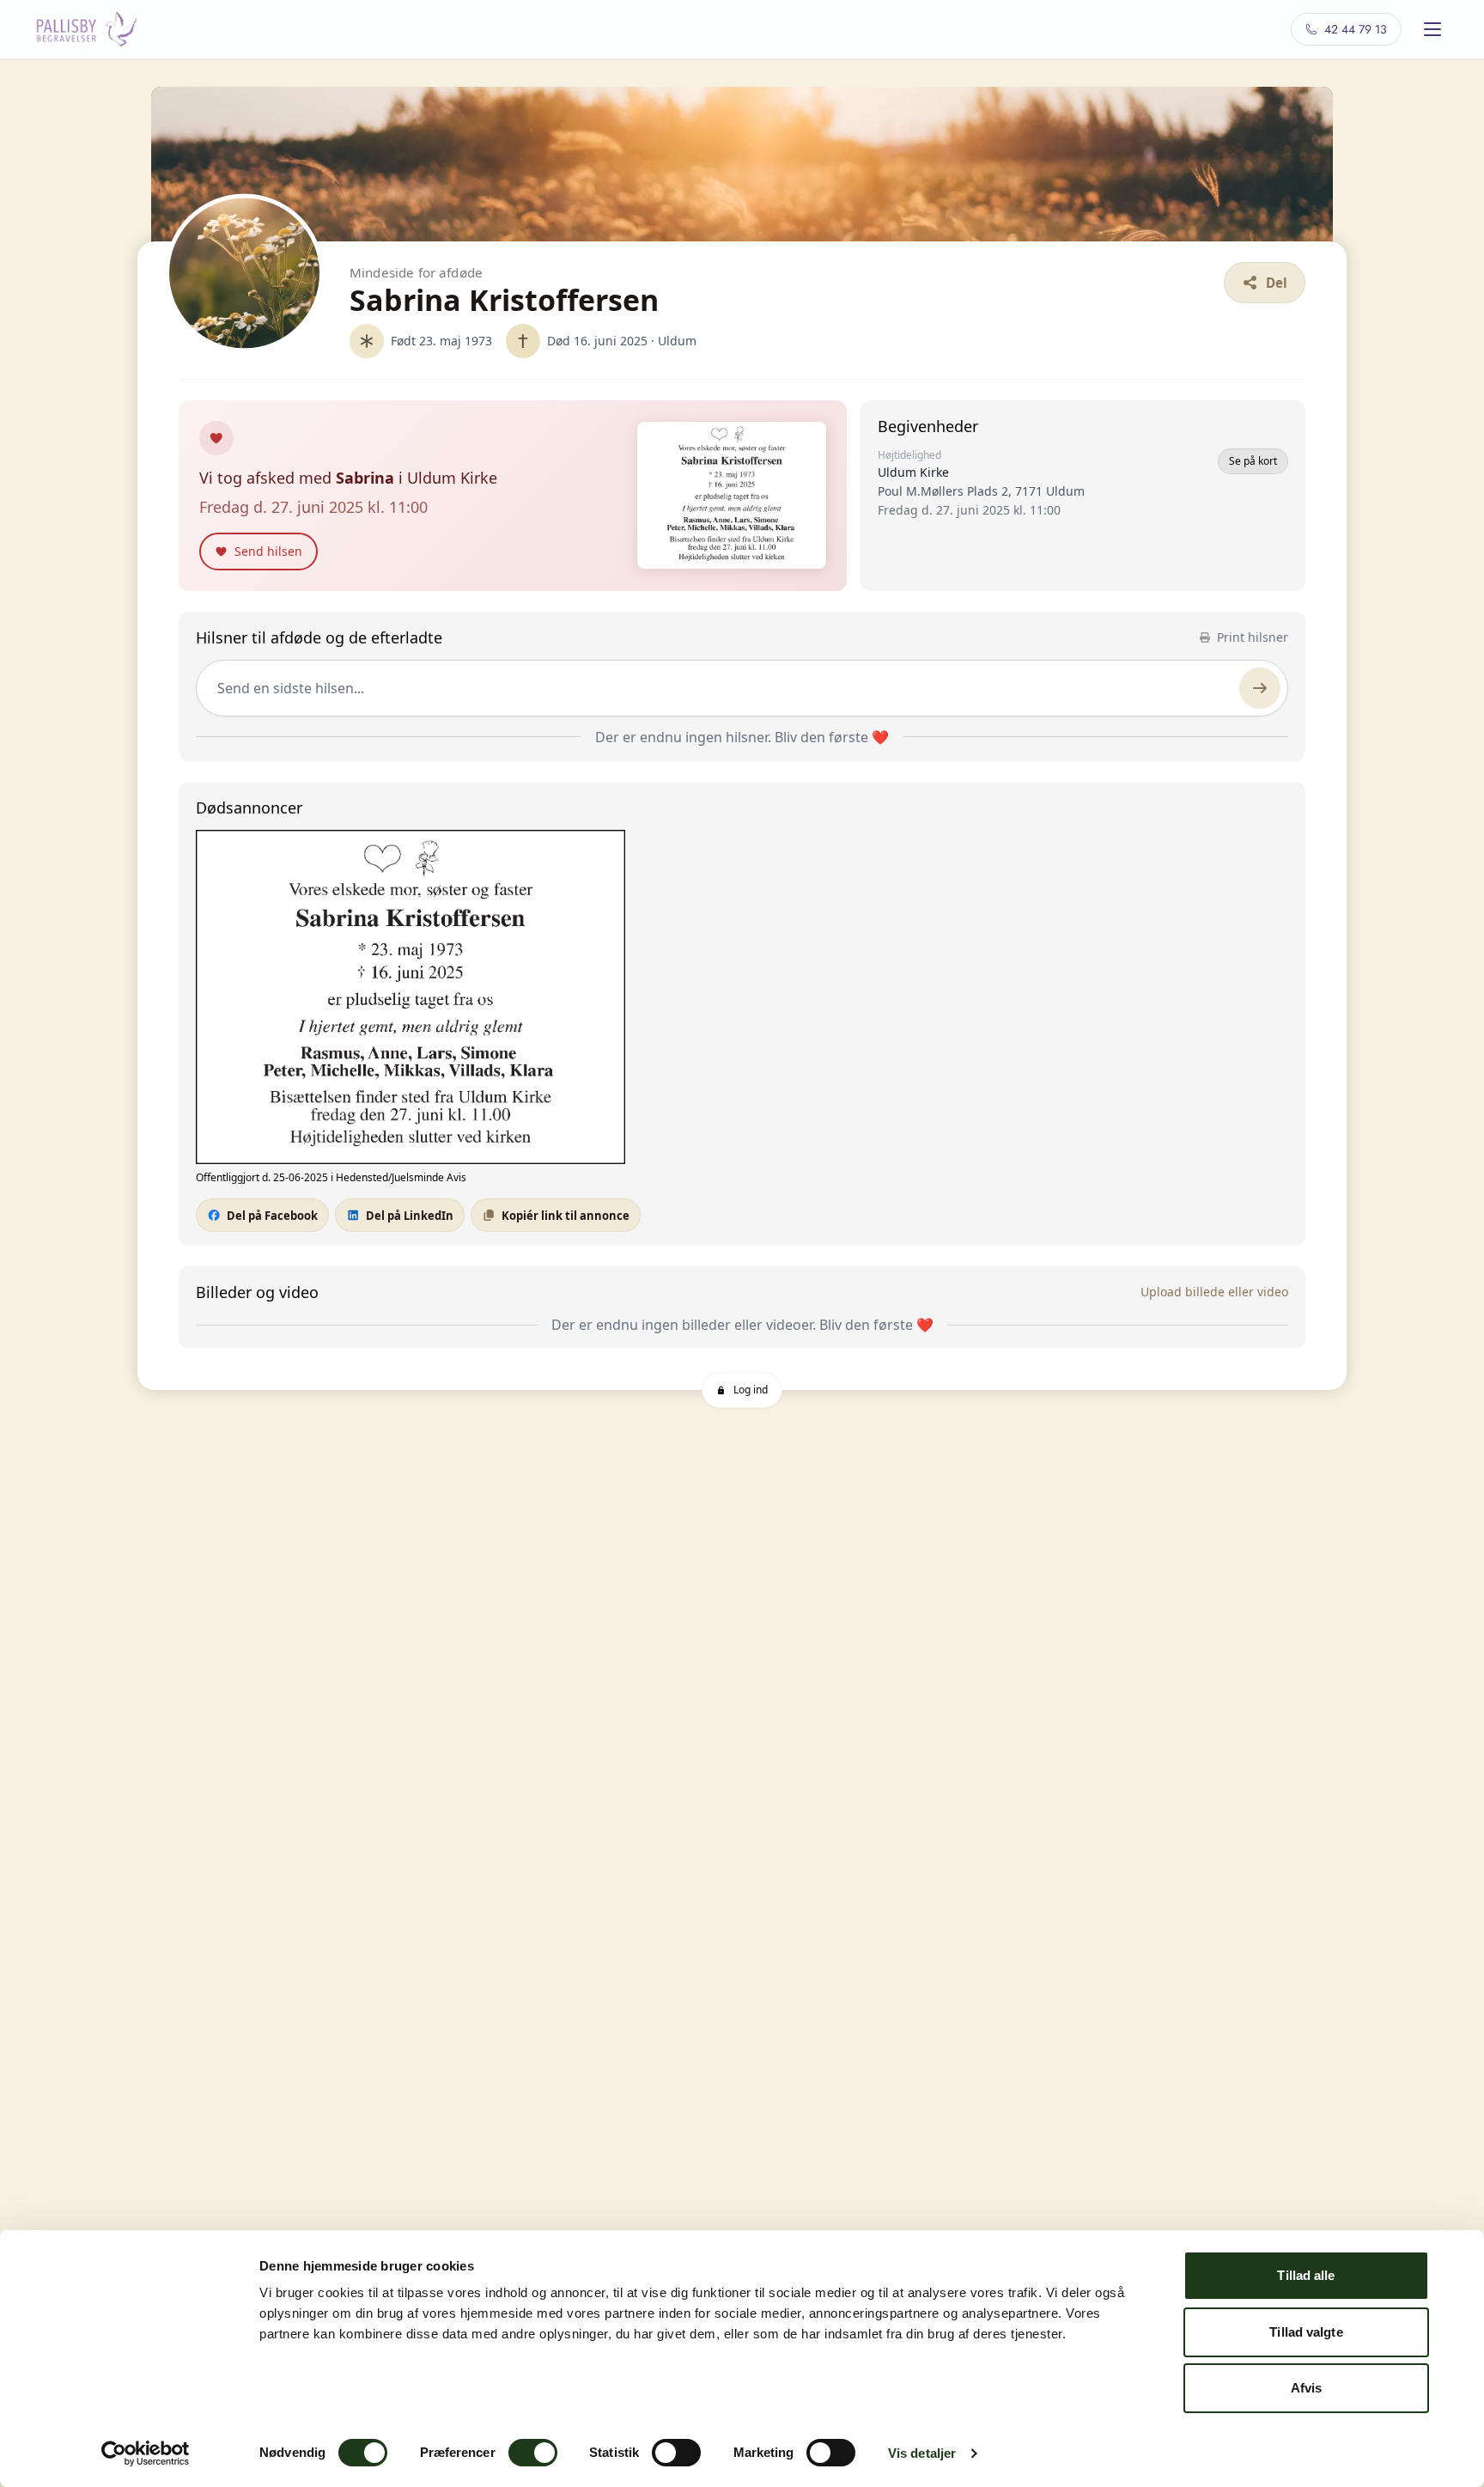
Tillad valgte (1306, 2332)
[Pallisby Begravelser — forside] (85, 29)
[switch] (533, 2453)
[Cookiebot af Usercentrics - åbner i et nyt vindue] (146, 2453)
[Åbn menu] (1432, 29)
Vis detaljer (922, 2453)
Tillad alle (1306, 2275)
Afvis (1307, 2388)
